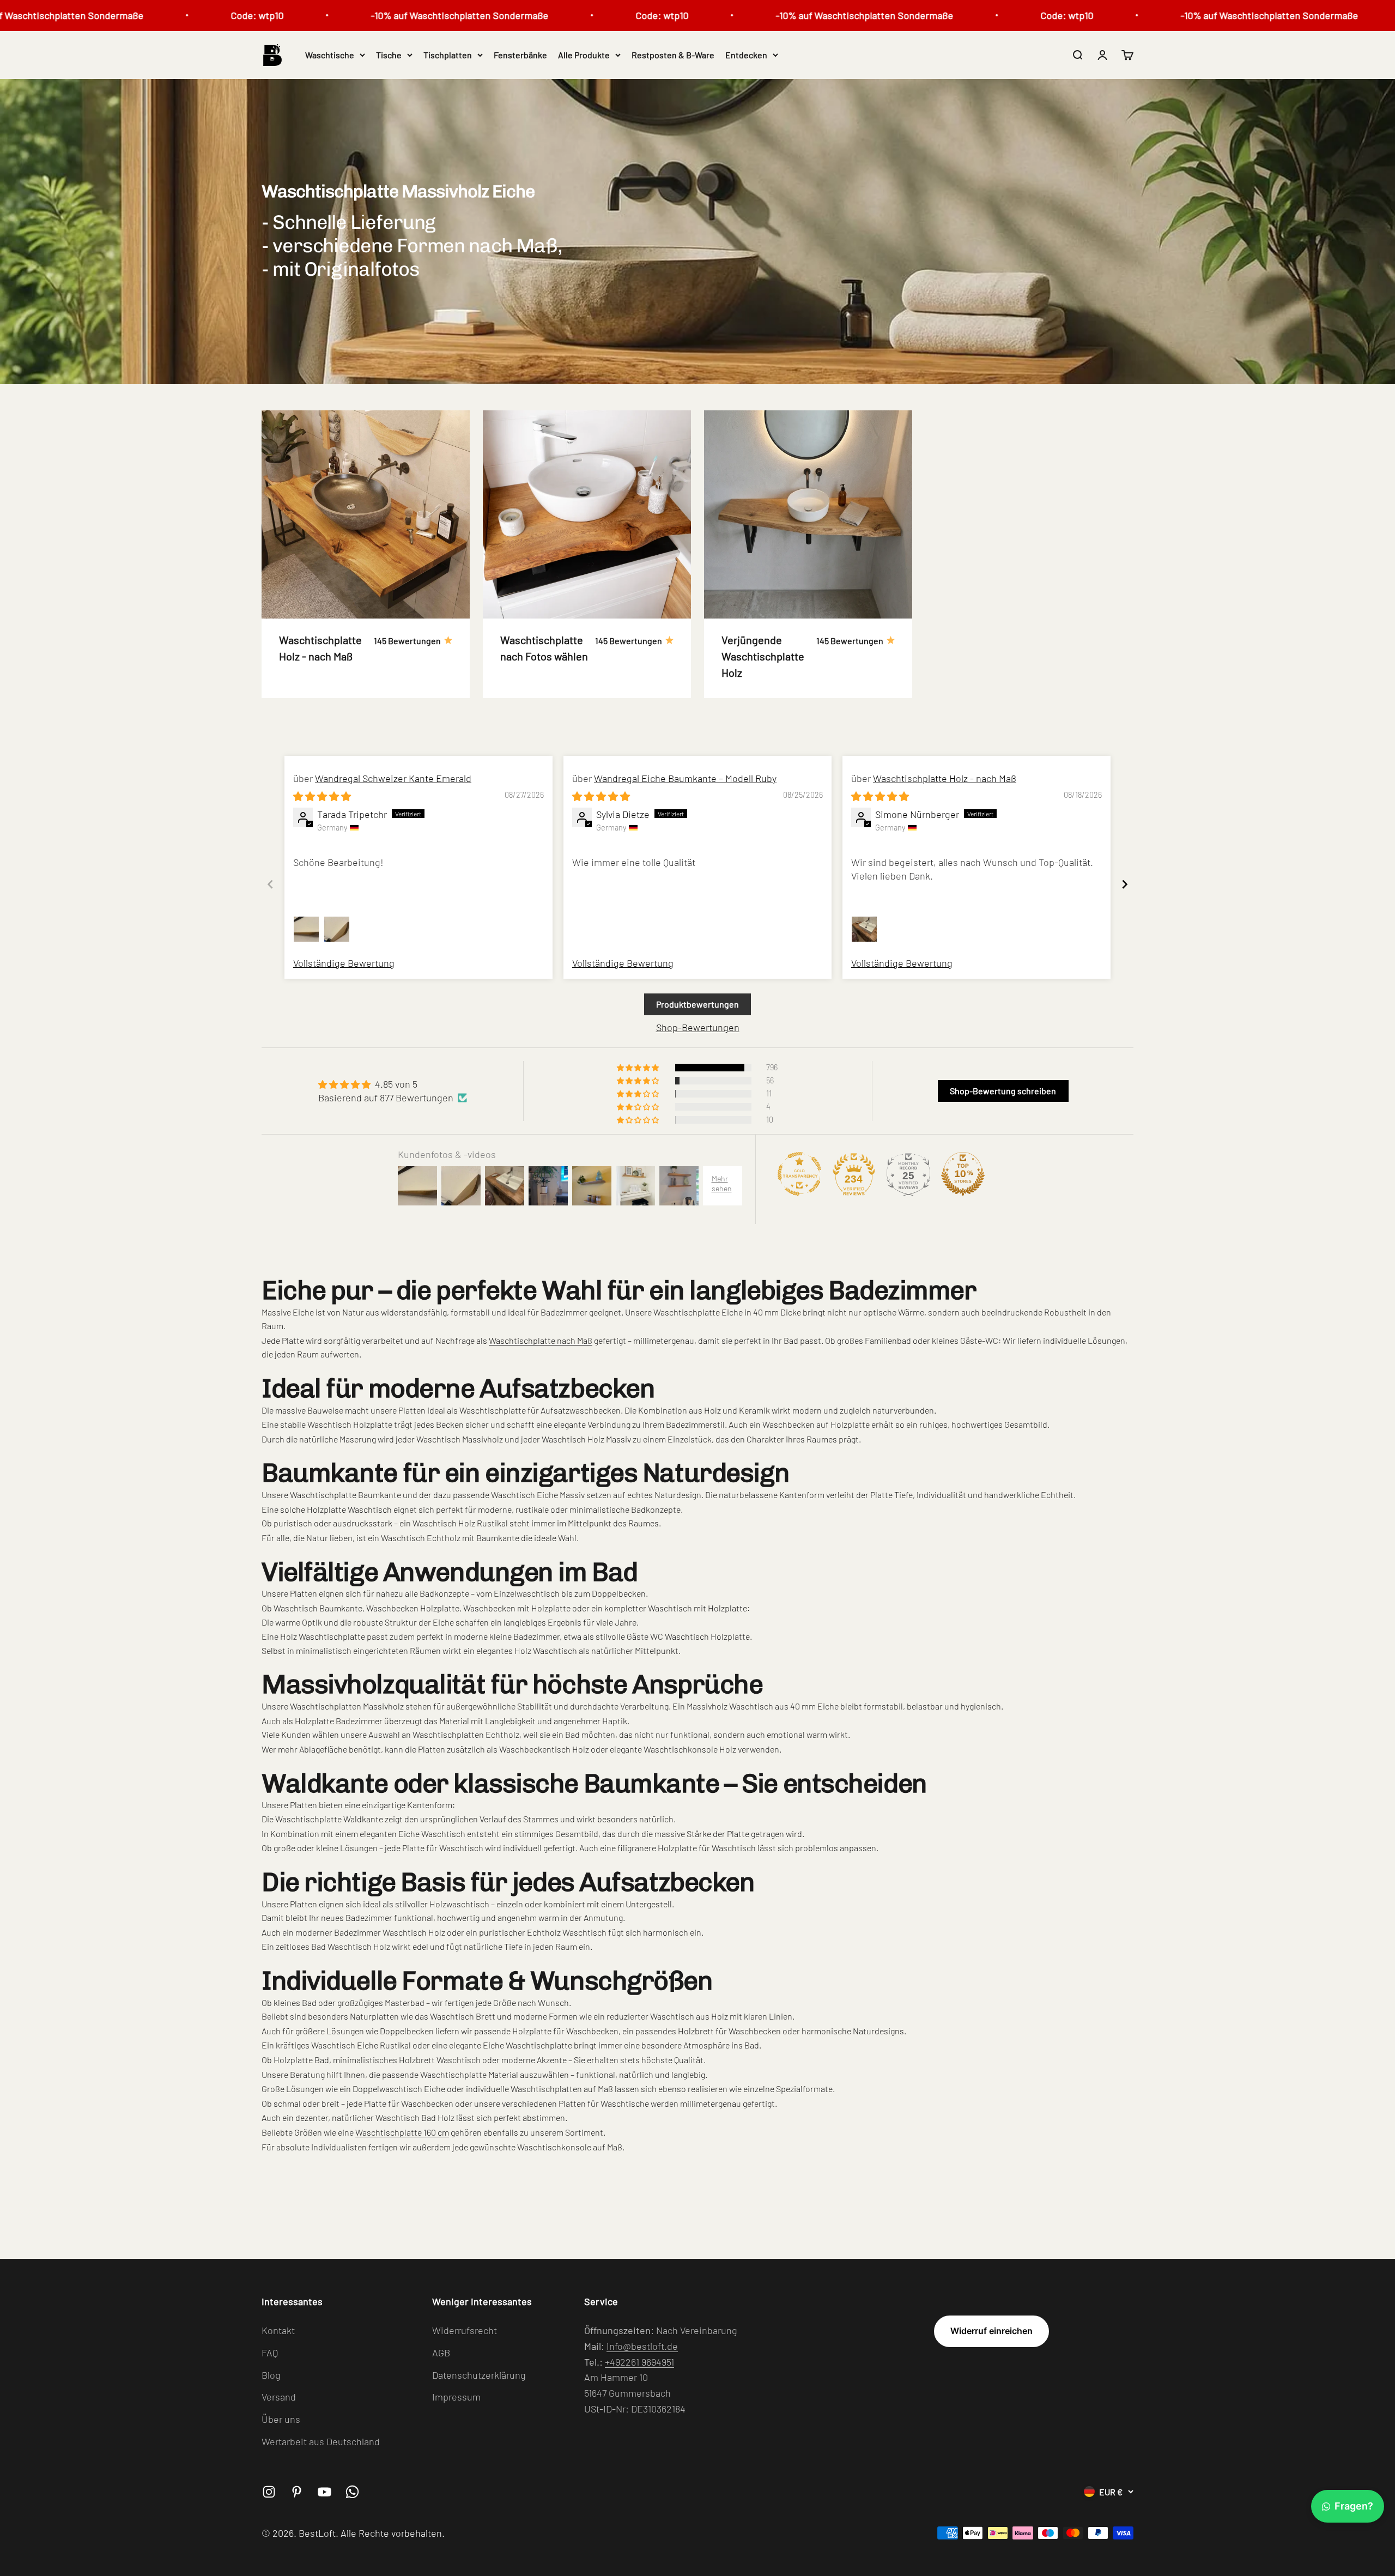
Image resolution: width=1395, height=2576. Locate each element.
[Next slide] (1125, 884)
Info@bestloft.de (642, 2346)
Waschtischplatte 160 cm (402, 2132)
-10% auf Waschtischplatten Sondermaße (343, 15)
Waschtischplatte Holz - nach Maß (945, 778)
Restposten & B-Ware (673, 55)
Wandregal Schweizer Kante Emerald (393, 778)
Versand (279, 2397)
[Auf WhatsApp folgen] (352, 2492)
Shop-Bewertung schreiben (1003, 1091)
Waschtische (330, 55)
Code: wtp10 (140, 15)
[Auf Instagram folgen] (269, 2492)
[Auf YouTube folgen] (325, 2492)
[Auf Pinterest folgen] (297, 2492)
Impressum (456, 2397)
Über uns (281, 2419)
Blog (271, 2375)
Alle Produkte (584, 55)
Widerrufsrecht (465, 2330)
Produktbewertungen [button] (697, 1004)
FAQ (270, 2353)
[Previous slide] (270, 884)
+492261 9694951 (639, 2362)
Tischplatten (448, 55)
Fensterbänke (520, 55)
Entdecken (746, 55)
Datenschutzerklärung (479, 2375)
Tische (389, 55)
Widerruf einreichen (991, 2331)
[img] (322, 796)
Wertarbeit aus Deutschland (321, 2441)
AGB (441, 2353)
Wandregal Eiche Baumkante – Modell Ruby (685, 778)
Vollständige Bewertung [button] (344, 963)
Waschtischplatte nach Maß (541, 1340)
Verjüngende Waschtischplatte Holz (763, 656)
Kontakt (278, 2330)
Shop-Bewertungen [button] (698, 1027)
